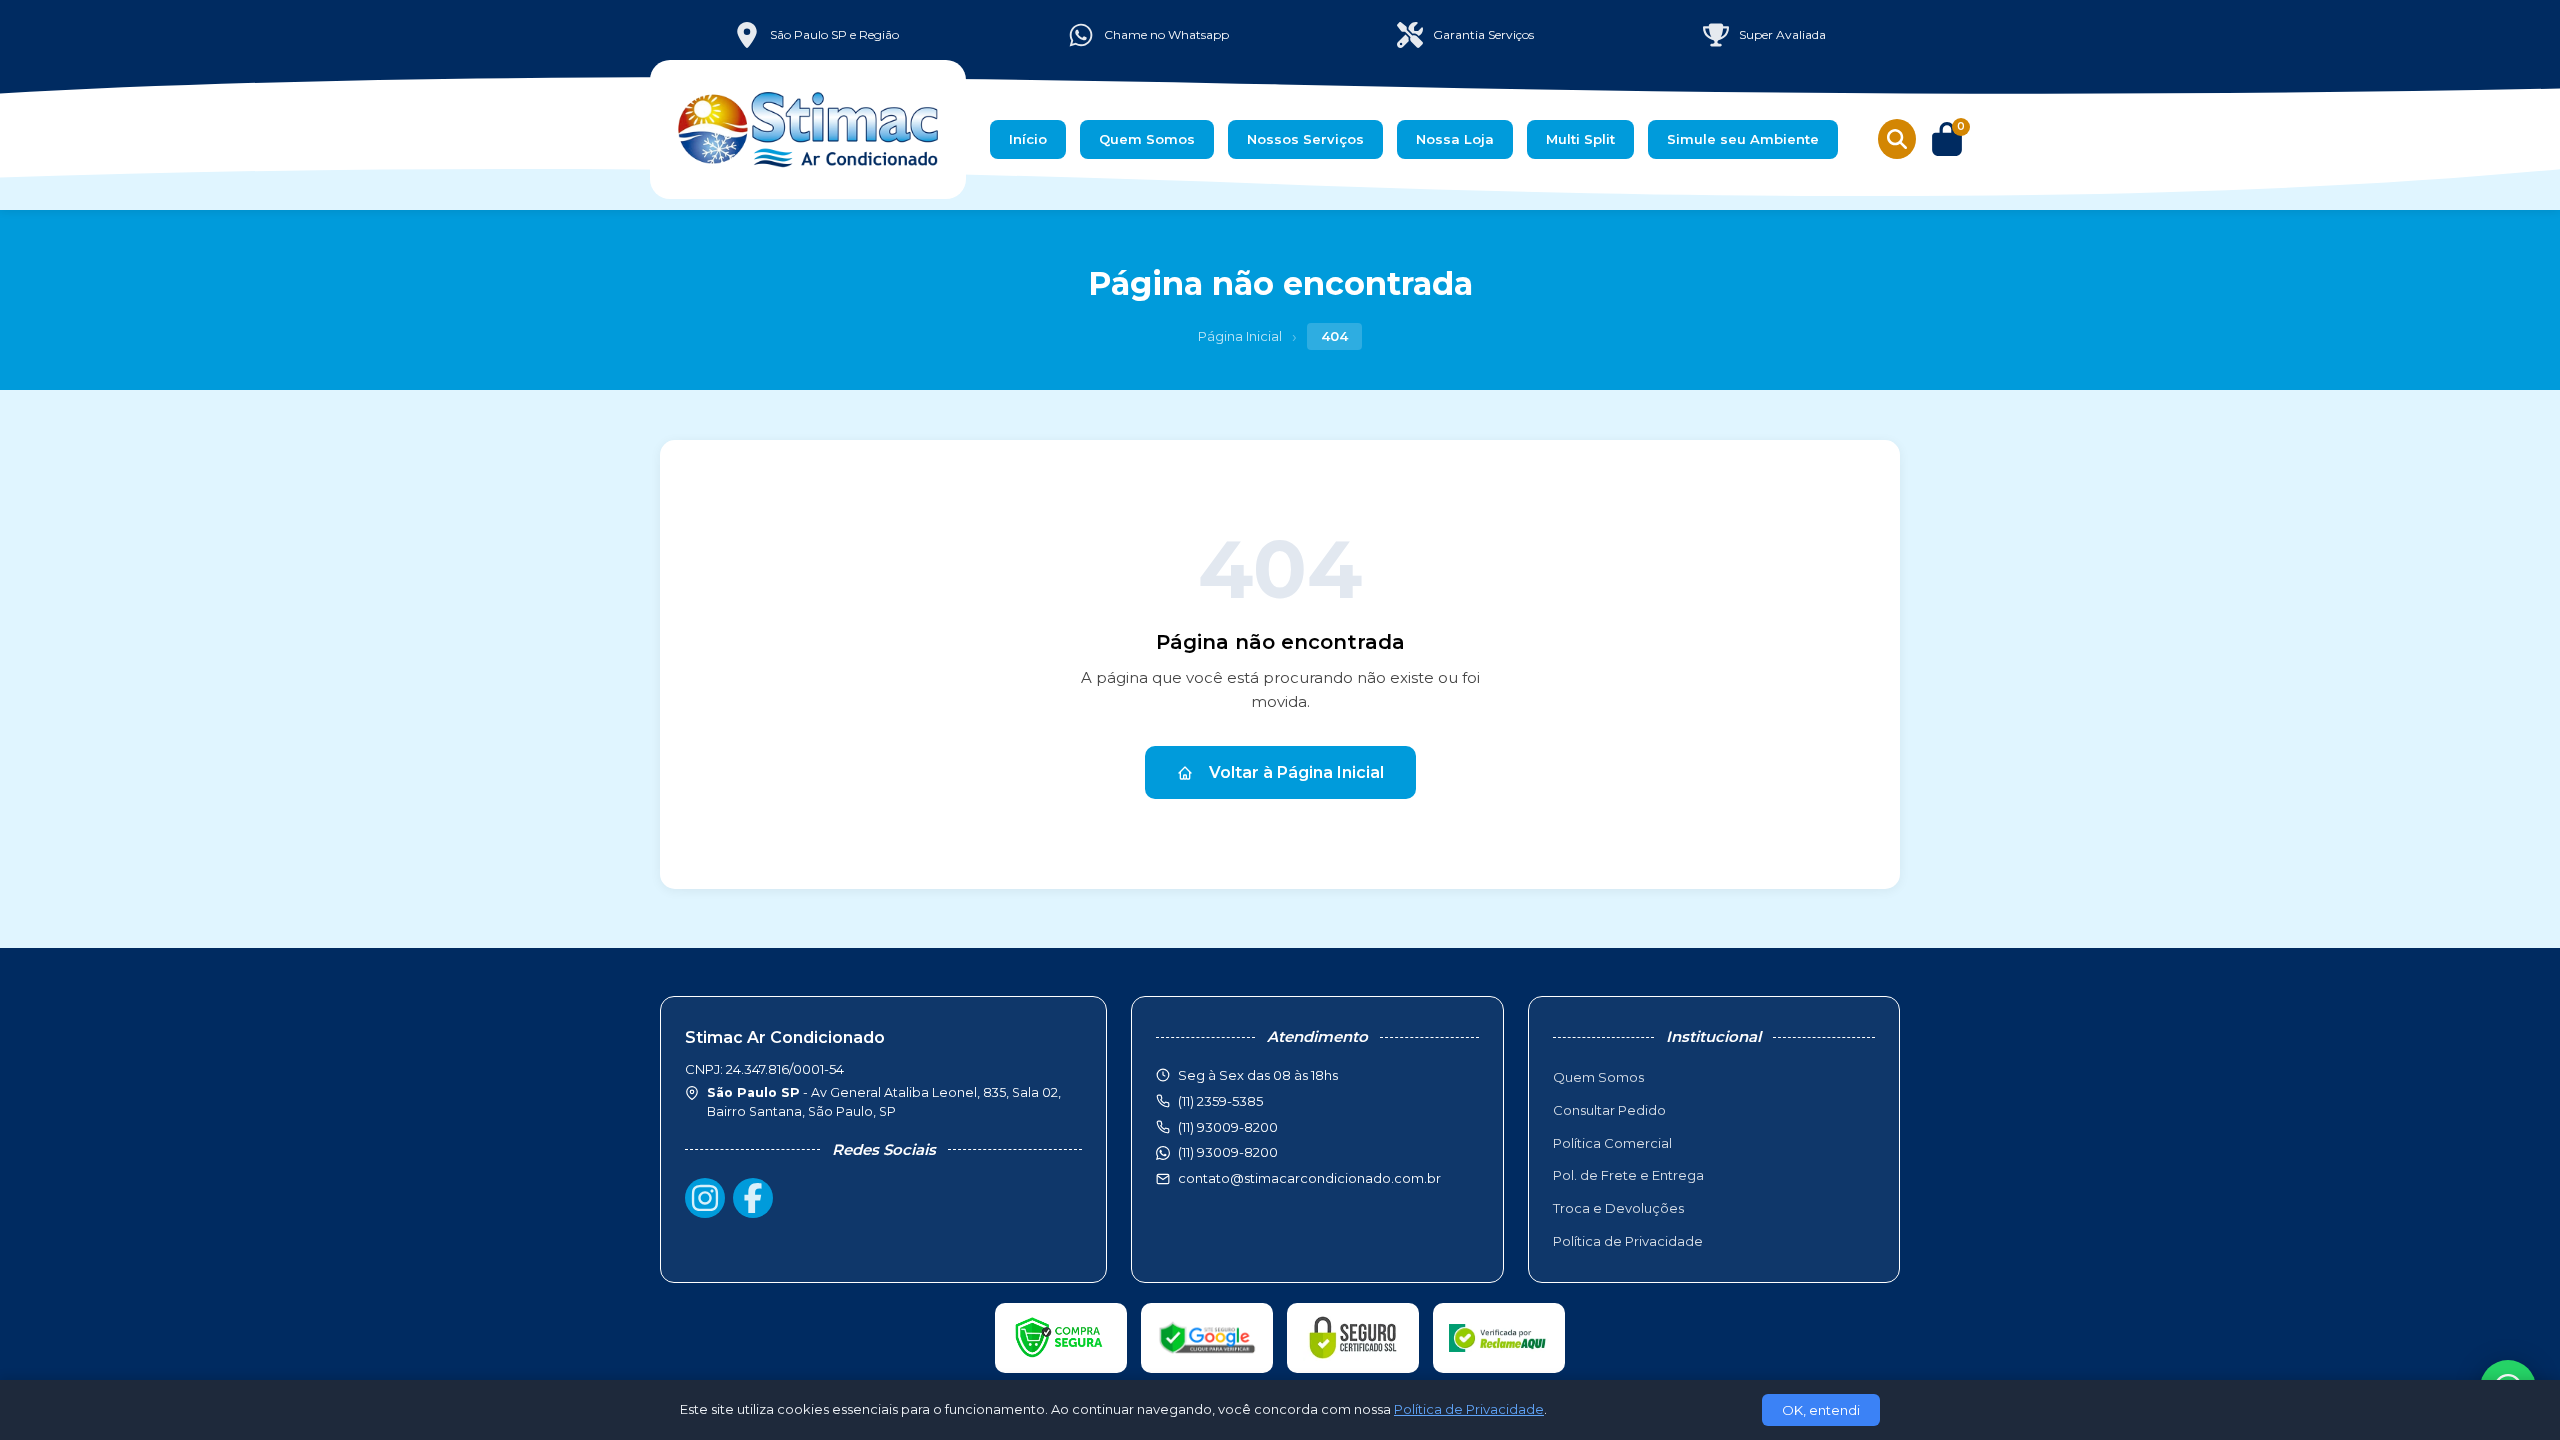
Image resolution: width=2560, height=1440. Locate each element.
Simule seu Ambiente (1743, 139)
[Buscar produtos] (1897, 139)
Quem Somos (1147, 139)
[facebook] (753, 1198)
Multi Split (1580, 139)
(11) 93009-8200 (1228, 1152)
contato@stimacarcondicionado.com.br (1309, 1178)
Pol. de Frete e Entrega (1628, 1175)
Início (1028, 139)
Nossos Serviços (1305, 139)
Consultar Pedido (1609, 1110)
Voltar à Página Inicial (1296, 772)
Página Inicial (1240, 336)
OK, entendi (1821, 1410)
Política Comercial (1612, 1143)
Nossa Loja (1455, 139)
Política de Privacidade (1628, 1241)
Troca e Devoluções (1618, 1208)
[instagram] (705, 1198)
